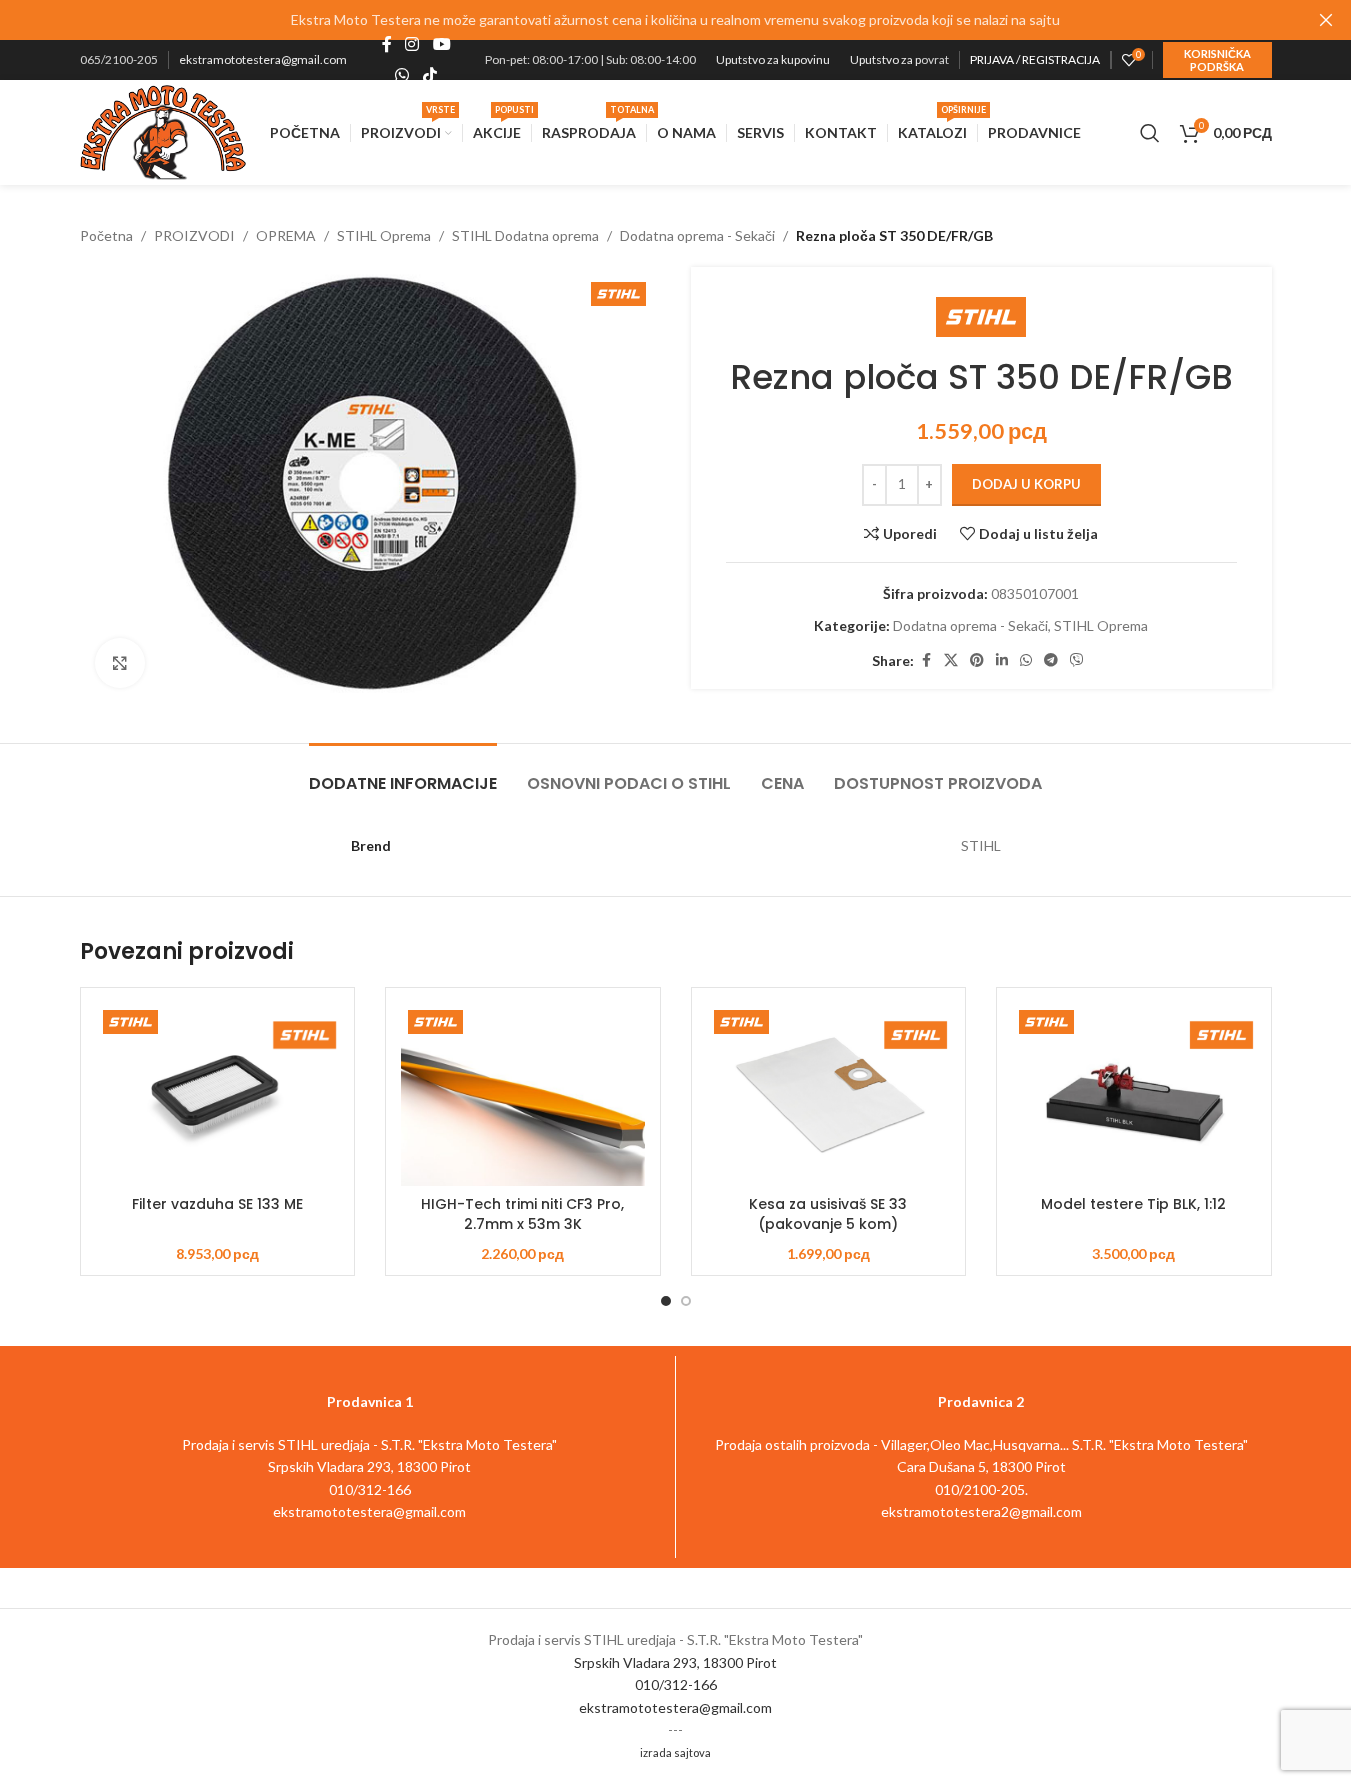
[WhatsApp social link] (402, 75)
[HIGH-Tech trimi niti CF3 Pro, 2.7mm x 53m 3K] (523, 1094)
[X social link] (951, 660)
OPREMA (286, 235)
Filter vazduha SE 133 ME (217, 1204)
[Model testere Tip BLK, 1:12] (1134, 1094)
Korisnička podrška (1217, 60)
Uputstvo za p (885, 59)
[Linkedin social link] (1002, 660)
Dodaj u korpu (1026, 484)
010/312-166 (676, 1684)
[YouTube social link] (441, 45)
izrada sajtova (675, 1752)
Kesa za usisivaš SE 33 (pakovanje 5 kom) (828, 1214)
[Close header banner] (1326, 20)
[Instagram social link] (412, 45)
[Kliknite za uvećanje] (120, 663)
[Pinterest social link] (977, 660)
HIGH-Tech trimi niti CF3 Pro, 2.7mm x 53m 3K (522, 1214)
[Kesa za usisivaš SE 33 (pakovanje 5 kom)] (829, 1094)
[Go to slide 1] (666, 1301)
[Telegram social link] (1051, 660)
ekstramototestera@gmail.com (263, 59)
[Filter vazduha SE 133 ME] (218, 1094)
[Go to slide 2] (686, 1301)
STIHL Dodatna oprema (525, 235)
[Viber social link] (1077, 660)
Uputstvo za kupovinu (773, 59)
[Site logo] (163, 130)
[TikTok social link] (429, 75)
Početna (106, 235)
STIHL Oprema (384, 235)
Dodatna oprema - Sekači (697, 235)
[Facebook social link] (387, 45)
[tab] (403, 773)
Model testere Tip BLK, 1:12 (1133, 1204)
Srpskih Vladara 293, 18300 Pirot (675, 1662)
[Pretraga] (1150, 133)
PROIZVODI (194, 235)
